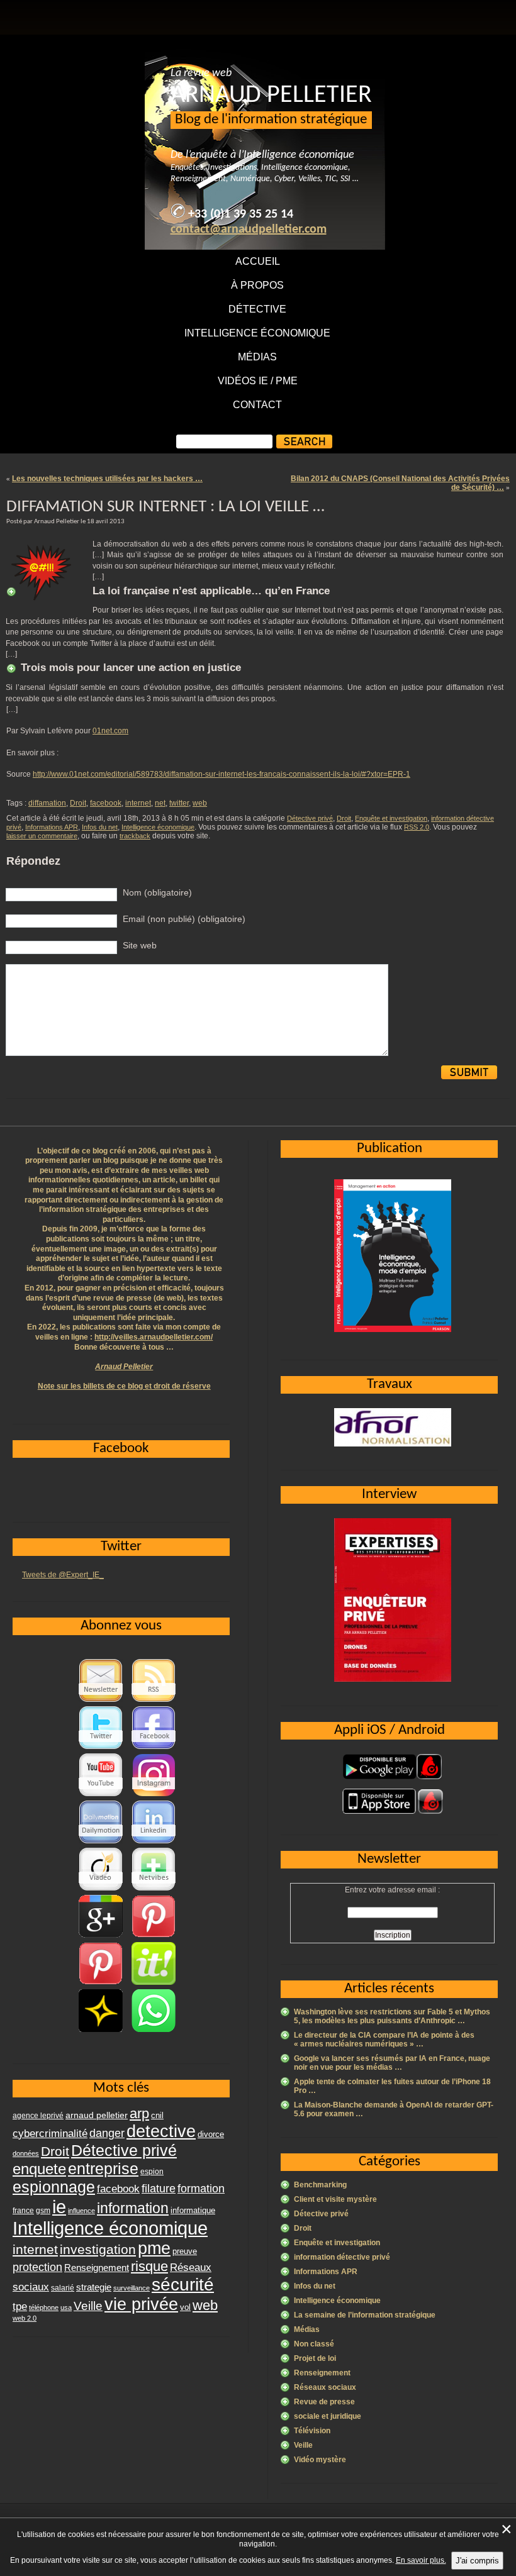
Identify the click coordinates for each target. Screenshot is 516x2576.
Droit (78, 803)
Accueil (258, 261)
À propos (257, 285)
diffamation (47, 803)
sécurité (183, 2285)
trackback (135, 836)
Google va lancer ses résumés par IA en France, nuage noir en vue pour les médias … (392, 2063)
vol (185, 2307)
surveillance (132, 2288)
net (160, 803)
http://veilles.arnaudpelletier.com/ (154, 1337)
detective (161, 2131)
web (200, 803)
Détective (257, 309)
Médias (257, 357)
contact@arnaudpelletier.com (249, 230)
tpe (20, 2306)
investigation (98, 2249)
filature (159, 2189)
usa (66, 2307)
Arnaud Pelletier (124, 1367)
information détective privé (342, 2257)
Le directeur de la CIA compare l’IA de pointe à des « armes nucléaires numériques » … (384, 2040)
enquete (39, 2169)
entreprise (103, 2168)
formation (201, 2188)
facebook (106, 803)
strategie (94, 2287)
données (26, 2153)
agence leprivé (38, 2116)
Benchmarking (320, 2185)
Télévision (312, 2431)
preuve (185, 2251)
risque (149, 2266)
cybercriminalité (50, 2133)
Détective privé (310, 818)
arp (139, 2113)
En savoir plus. (421, 2560)
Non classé (314, 2344)
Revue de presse (324, 2402)
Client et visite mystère (335, 2199)
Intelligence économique (257, 333)
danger (107, 2133)
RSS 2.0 (417, 827)
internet (138, 803)
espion (152, 2172)
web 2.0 (25, 2318)
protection (37, 2267)
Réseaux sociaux (325, 2387)
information (133, 2208)
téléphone (44, 2307)
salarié (63, 2288)
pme (154, 2248)
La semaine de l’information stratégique (365, 2315)
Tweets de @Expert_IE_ (63, 1575)
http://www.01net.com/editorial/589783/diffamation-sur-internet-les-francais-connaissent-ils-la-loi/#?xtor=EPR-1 (222, 774)
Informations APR (52, 827)
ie (59, 2207)
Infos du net (100, 827)
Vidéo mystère (320, 2460)
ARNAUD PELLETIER (271, 96)
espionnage (54, 2187)
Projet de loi (315, 2358)
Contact (257, 405)
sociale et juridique (328, 2416)
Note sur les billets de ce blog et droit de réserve (124, 1386)
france (23, 2211)
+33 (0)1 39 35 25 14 (241, 214)
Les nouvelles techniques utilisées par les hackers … (107, 479)
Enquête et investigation (391, 818)
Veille (303, 2445)
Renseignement (322, 2373)
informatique (193, 2210)
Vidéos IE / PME (258, 381)
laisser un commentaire (42, 836)
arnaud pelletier (97, 2115)
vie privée (141, 2304)
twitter (179, 803)
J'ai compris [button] (477, 2561)
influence (81, 2211)
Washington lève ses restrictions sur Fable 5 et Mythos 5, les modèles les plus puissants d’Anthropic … (392, 2016)
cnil (157, 2116)
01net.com (110, 731)
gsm (43, 2211)
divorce (211, 2134)
